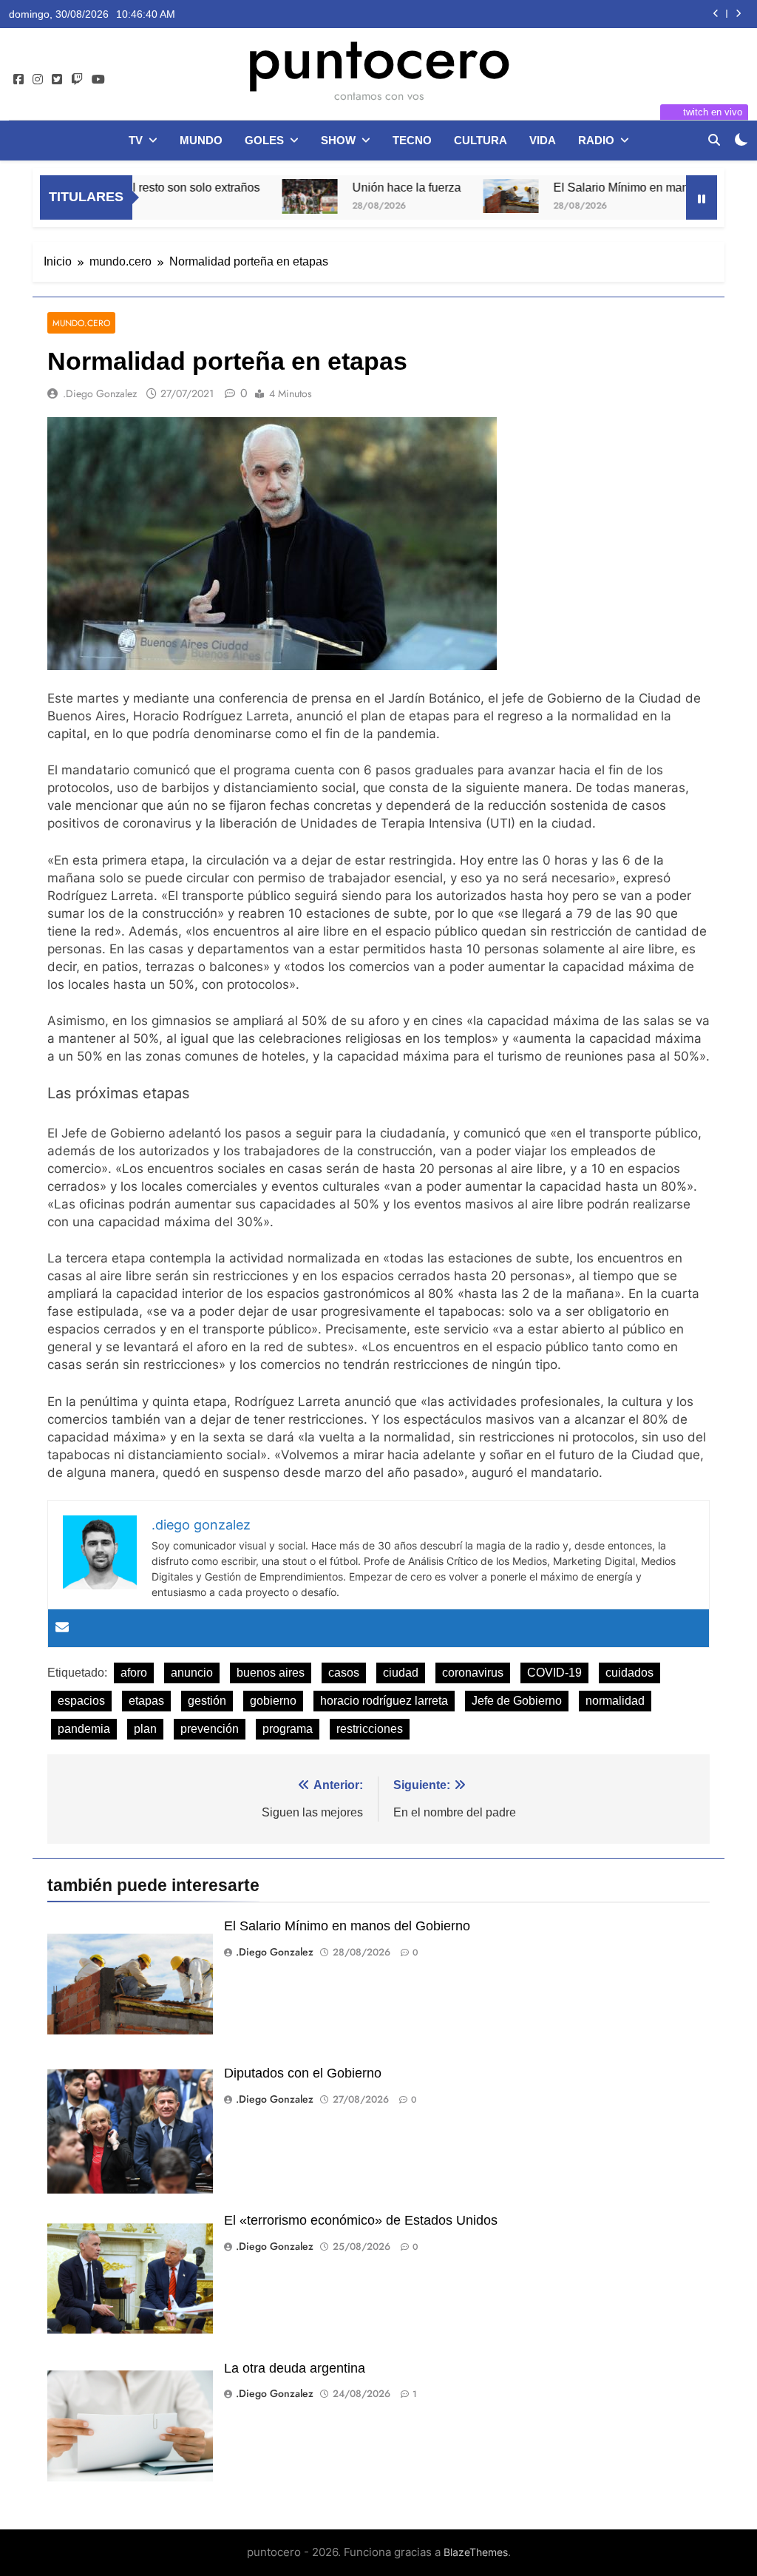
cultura (481, 140)
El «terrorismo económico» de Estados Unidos (361, 2220)
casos (344, 1673)
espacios (81, 1701)
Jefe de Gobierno (517, 1701)
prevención (210, 1729)
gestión (207, 1701)
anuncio (192, 1673)
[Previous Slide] (716, 14)
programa (288, 1729)
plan (145, 1729)
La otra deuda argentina (295, 2368)
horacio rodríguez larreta (384, 1701)
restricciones (370, 1729)
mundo (201, 140)
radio (596, 140)
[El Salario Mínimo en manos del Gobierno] (460, 196)
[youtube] (98, 80)
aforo (134, 1673)
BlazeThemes (476, 2552)
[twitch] (77, 80)
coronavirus (473, 1673)
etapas (146, 1701)
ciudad (401, 1673)
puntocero (378, 58)
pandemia (84, 1729)
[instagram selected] (38, 80)
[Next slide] (738, 14)
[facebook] (18, 80)
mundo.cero (81, 323)
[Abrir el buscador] (714, 140)
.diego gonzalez (100, 393)
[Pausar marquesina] (702, 197)
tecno (412, 140)
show (338, 140)
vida (543, 140)
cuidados (629, 1673)
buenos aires (271, 1673)
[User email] (62, 1628)
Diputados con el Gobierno (303, 2073)
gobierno (273, 1701)
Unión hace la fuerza (356, 187)
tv (136, 140)
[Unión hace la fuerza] (259, 196)
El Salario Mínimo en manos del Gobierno (612, 187)
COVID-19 (554, 1673)
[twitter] (57, 80)
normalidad (615, 1701)
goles (264, 140)
